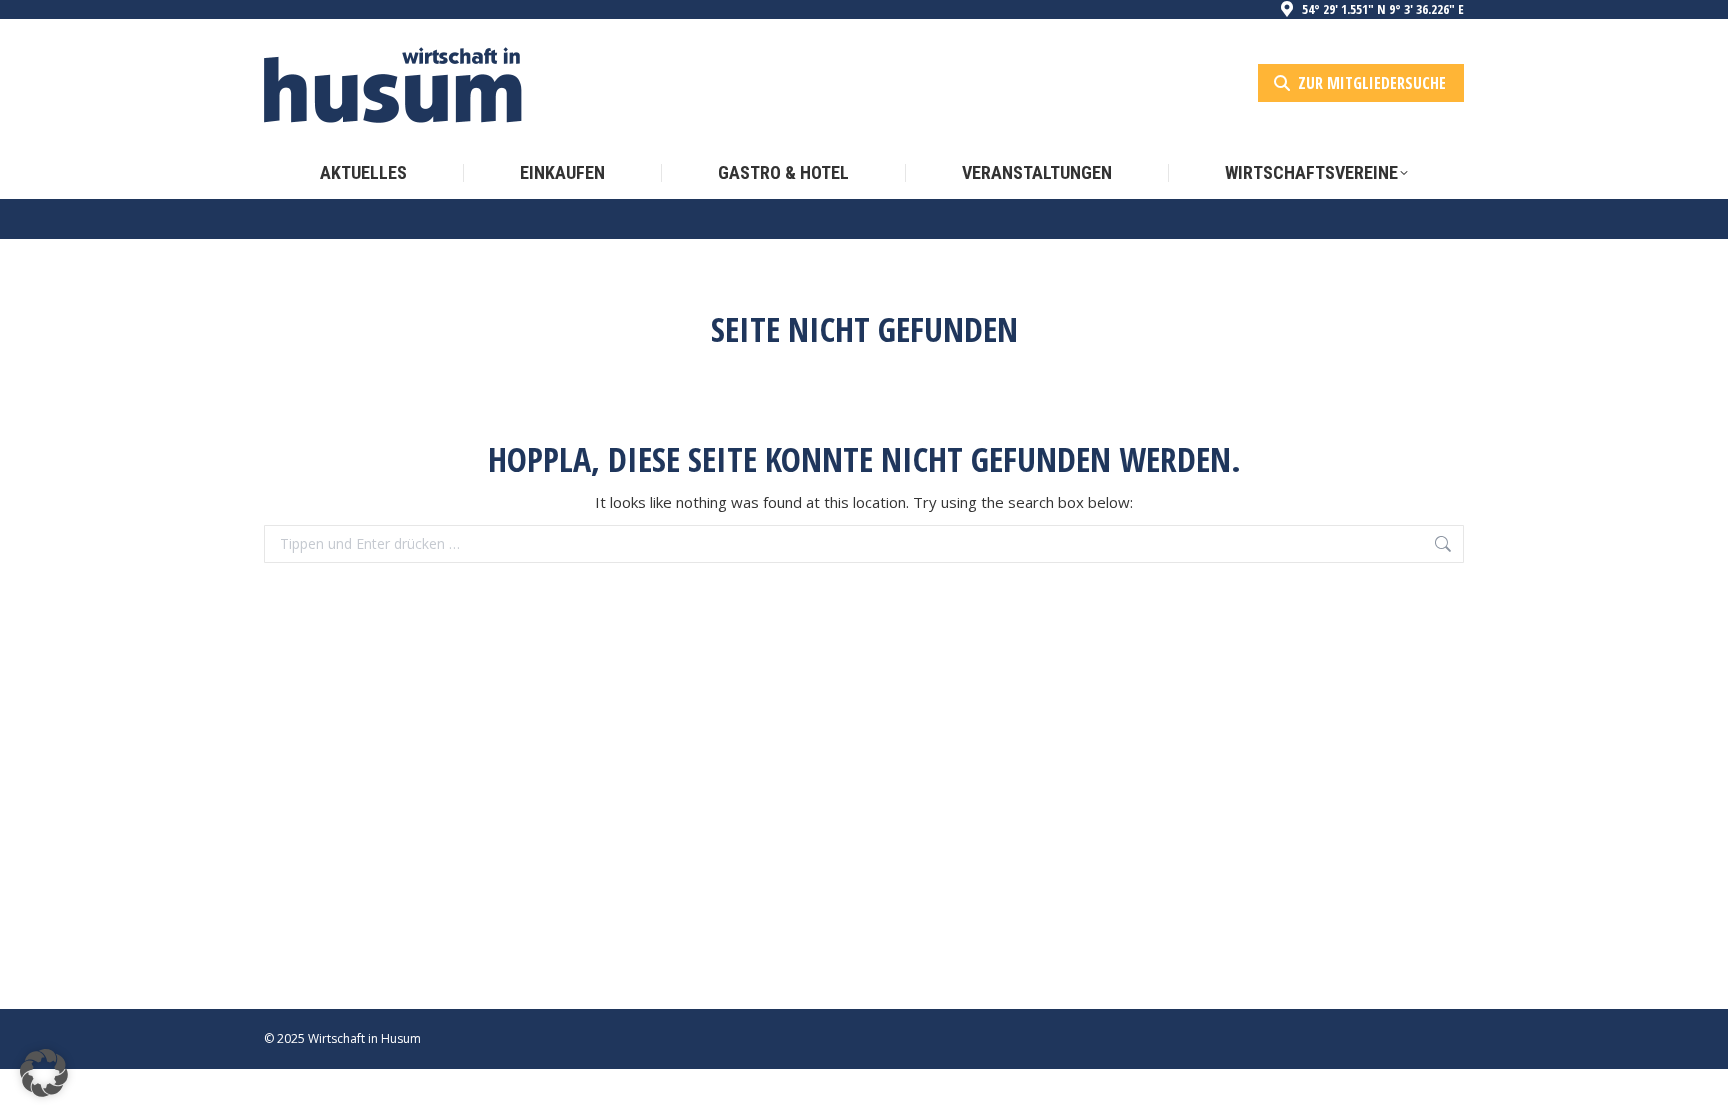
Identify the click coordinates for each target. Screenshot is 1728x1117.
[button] (44, 1073)
